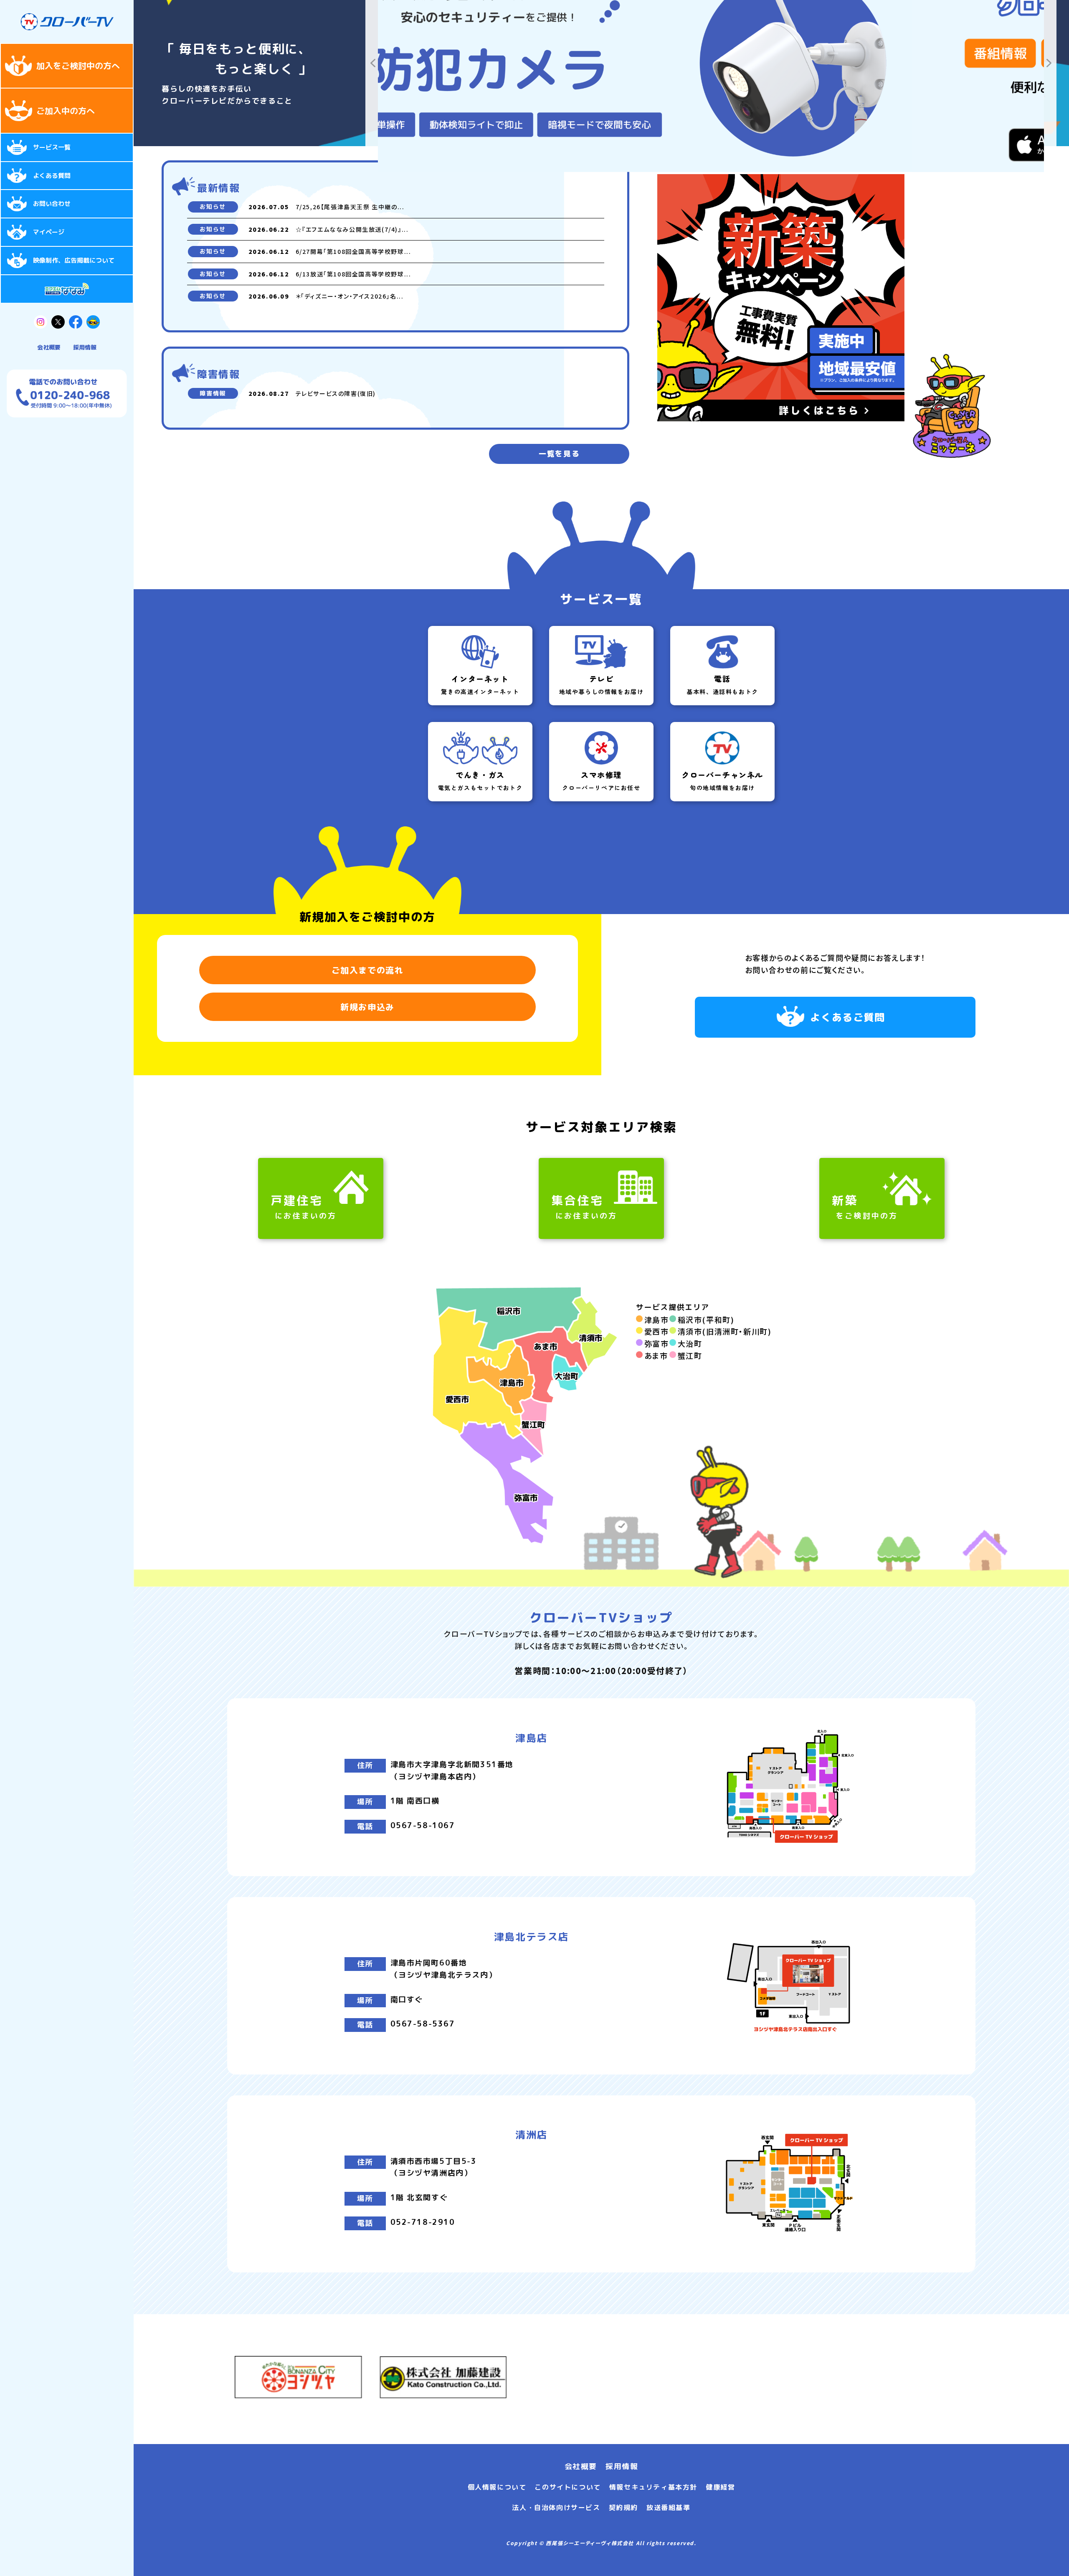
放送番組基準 (669, 2508)
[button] (373, 63)
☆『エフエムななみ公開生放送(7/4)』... (352, 229)
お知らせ (213, 206)
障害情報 (213, 393)
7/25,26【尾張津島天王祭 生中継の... (350, 207)
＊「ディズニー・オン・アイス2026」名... (350, 296)
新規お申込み (367, 1007)
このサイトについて (567, 2487)
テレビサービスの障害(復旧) (336, 393)
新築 (865, 1207)
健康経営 (720, 2487)
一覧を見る (559, 454)
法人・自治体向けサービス (556, 2508)
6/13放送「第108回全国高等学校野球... (353, 274)
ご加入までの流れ (368, 970)
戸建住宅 (304, 1207)
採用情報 (85, 347)
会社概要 (49, 347)
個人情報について (497, 2487)
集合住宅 (584, 1207)
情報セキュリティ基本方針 (653, 2487)
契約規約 (623, 2508)
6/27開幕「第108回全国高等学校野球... (353, 251)
